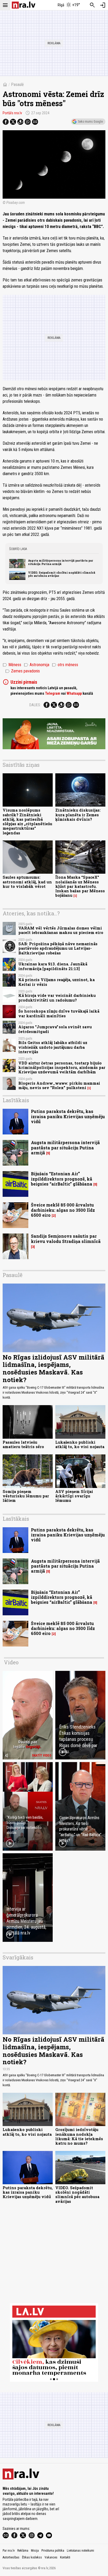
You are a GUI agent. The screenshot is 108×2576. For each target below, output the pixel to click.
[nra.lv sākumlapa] (24, 5)
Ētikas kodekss (32, 2557)
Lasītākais (16, 1100)
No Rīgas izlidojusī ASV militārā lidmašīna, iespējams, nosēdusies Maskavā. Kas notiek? (53, 1368)
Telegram (53, 693)
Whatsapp (74, 693)
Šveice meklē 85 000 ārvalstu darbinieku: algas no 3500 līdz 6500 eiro (63, 1210)
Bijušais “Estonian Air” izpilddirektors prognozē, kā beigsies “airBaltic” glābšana (62, 1179)
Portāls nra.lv (12, 113)
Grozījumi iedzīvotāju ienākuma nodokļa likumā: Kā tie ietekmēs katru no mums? (79, 2136)
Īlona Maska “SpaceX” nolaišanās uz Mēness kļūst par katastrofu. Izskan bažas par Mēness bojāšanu (80, 886)
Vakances (51, 2557)
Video (11, 1662)
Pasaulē (17, 85)
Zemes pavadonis (23, 671)
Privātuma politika (53, 2551)
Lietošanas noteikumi (80, 2551)
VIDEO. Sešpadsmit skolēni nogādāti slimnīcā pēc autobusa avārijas (62, 574)
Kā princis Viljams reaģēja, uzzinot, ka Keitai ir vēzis (56, 982)
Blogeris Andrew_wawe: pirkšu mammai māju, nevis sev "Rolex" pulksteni (59, 1085)
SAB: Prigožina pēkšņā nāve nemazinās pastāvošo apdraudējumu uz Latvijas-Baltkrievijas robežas (58, 948)
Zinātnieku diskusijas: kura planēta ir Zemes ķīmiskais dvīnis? (78, 815)
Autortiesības (11, 2557)
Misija (35, 2551)
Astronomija (37, 665)
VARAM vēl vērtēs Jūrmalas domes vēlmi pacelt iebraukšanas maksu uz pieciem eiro (61, 930)
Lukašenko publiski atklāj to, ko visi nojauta (80, 1444)
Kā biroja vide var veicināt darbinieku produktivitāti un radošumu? (57, 998)
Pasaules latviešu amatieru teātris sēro (23, 1444)
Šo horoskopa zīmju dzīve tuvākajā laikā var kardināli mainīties (59, 1013)
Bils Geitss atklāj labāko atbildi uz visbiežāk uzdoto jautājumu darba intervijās (53, 1047)
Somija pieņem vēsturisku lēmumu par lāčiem (26, 1496)
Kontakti (65, 2557)
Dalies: (35, 705)
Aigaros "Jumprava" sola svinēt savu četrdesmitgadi (55, 1029)
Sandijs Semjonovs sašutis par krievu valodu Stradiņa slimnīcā (66, 1238)
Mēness (12, 665)
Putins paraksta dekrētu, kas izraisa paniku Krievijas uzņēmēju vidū (68, 1116)
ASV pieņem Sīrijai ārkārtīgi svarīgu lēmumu (74, 1496)
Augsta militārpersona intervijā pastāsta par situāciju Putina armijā (61, 562)
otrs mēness (65, 665)
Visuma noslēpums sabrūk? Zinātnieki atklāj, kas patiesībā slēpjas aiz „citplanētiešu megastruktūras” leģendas (27, 821)
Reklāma (23, 2551)
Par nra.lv (9, 2551)
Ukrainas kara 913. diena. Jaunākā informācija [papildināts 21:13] (53, 966)
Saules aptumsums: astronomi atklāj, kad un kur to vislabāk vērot (27, 882)
